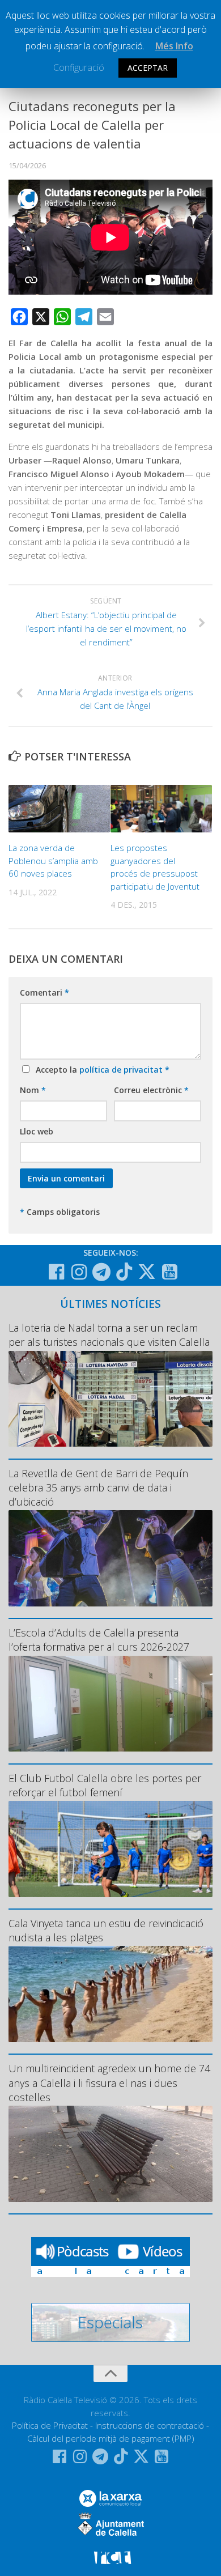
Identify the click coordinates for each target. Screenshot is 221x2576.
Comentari (44, 992)
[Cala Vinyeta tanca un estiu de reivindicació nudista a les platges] (110, 1994)
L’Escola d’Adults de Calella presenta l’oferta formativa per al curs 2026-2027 (99, 1640)
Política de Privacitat (50, 2425)
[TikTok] (124, 1272)
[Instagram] (79, 1272)
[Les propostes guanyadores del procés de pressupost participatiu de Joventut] (161, 809)
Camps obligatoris (60, 1212)
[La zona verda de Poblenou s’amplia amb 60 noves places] (59, 809)
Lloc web (37, 1131)
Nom (33, 1090)
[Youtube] (169, 1272)
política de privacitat (122, 1070)
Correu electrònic (151, 1090)
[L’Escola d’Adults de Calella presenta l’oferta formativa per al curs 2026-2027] (110, 1704)
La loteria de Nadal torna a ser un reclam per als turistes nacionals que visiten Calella (109, 1335)
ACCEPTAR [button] (148, 68)
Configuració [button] (79, 67)
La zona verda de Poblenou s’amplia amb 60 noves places (53, 860)
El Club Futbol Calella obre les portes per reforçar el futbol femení (105, 1785)
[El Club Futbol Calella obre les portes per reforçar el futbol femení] (110, 1849)
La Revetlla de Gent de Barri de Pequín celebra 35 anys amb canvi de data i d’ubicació (98, 1487)
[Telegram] (101, 1272)
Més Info (174, 46)
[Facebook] (56, 1272)
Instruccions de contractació (150, 2425)
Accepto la (100, 1070)
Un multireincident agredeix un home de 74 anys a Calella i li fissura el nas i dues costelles (109, 2082)
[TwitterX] (147, 1272)
